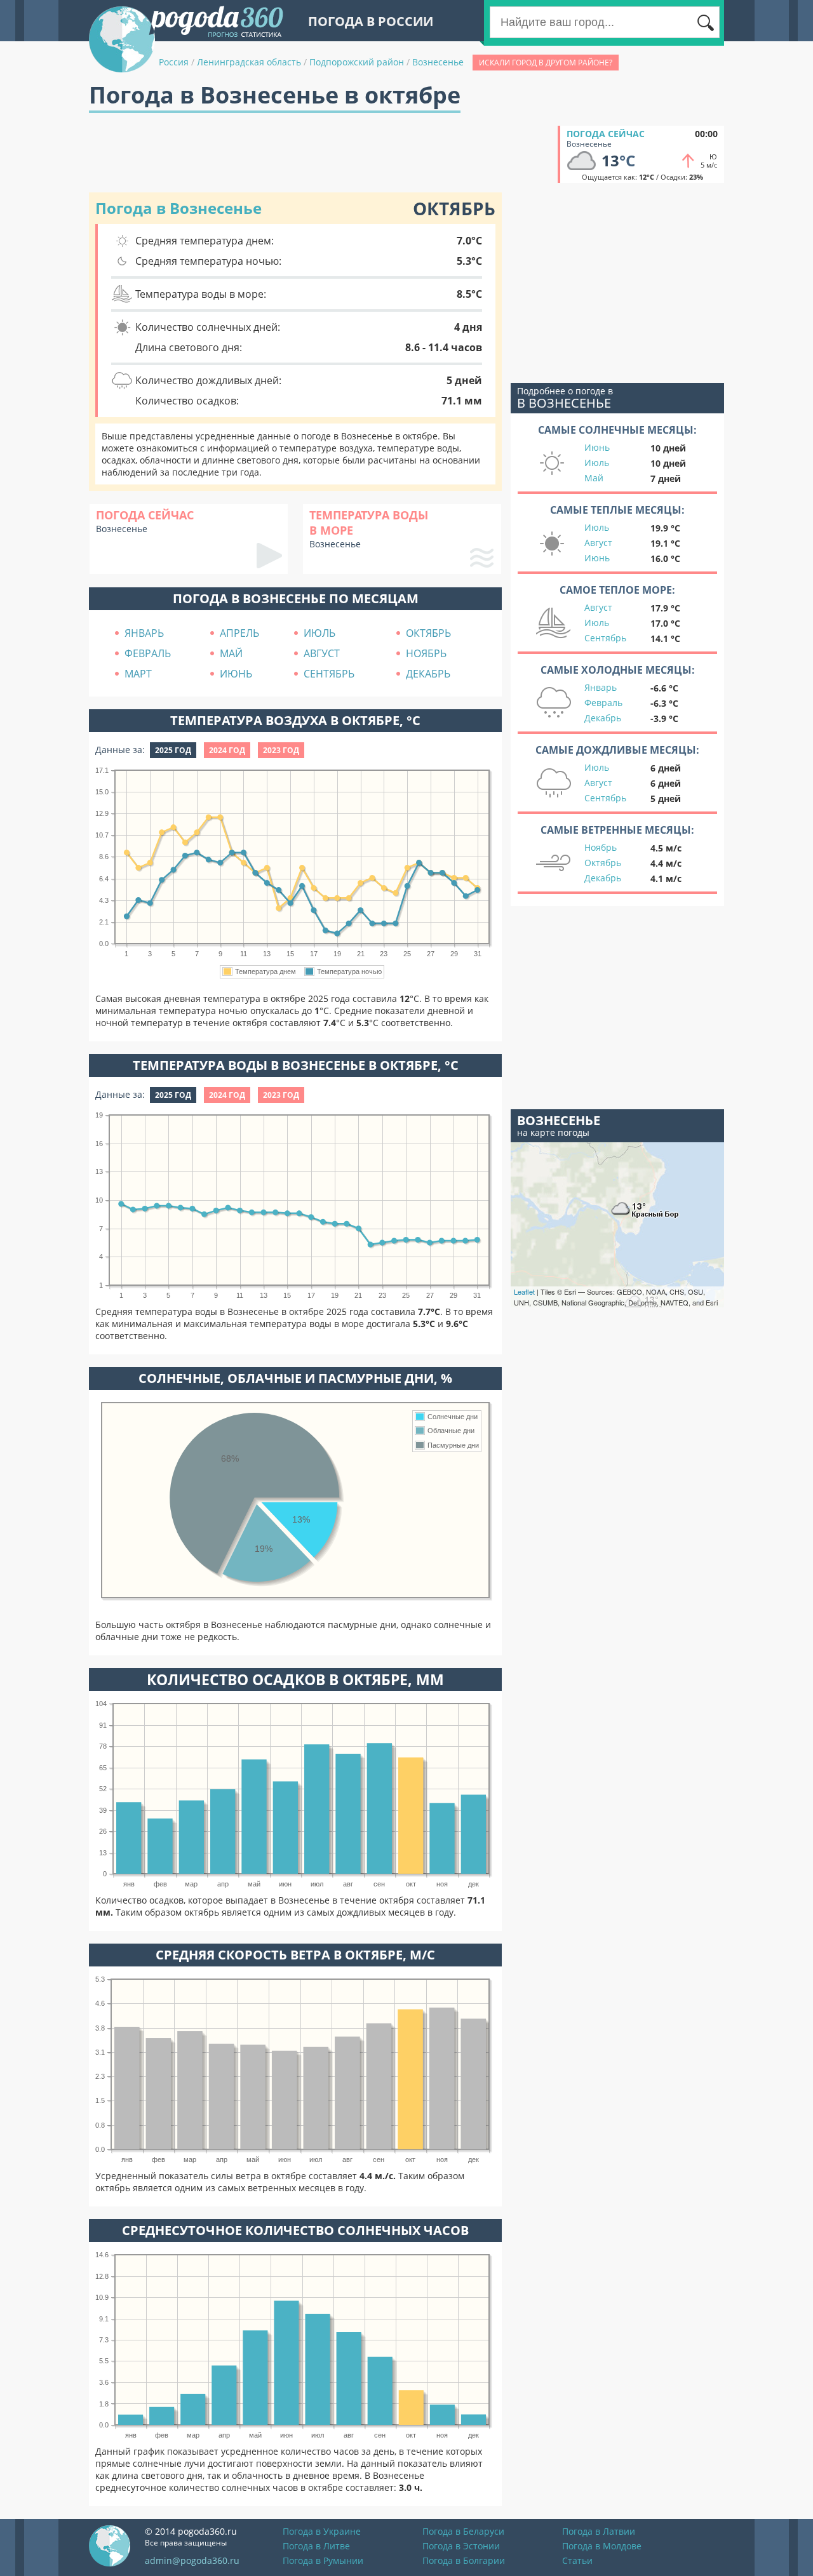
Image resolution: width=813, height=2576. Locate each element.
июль (319, 633)
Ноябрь (601, 847)
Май (594, 478)
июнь (236, 674)
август (322, 653)
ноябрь (426, 653)
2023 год (281, 750)
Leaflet (524, 1291)
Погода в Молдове (602, 2546)
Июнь (597, 447)
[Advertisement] (320, 154)
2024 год (227, 750)
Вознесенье (438, 62)
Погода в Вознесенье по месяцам (296, 598)
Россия (174, 62)
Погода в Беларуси (463, 2531)
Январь (601, 687)
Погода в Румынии (323, 2560)
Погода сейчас (606, 134)
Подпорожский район (357, 62)
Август (598, 543)
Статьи (577, 2560)
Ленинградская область (249, 62)
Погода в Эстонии (461, 2546)
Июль (597, 463)
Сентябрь (605, 638)
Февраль (603, 703)
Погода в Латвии (599, 2531)
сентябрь (329, 674)
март (138, 674)
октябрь (428, 633)
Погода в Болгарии (464, 2560)
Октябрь (603, 863)
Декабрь (603, 718)
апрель (239, 633)
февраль (148, 653)
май (231, 653)
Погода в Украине (322, 2531)
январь (144, 633)
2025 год (173, 750)
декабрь (428, 674)
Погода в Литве (316, 2546)
